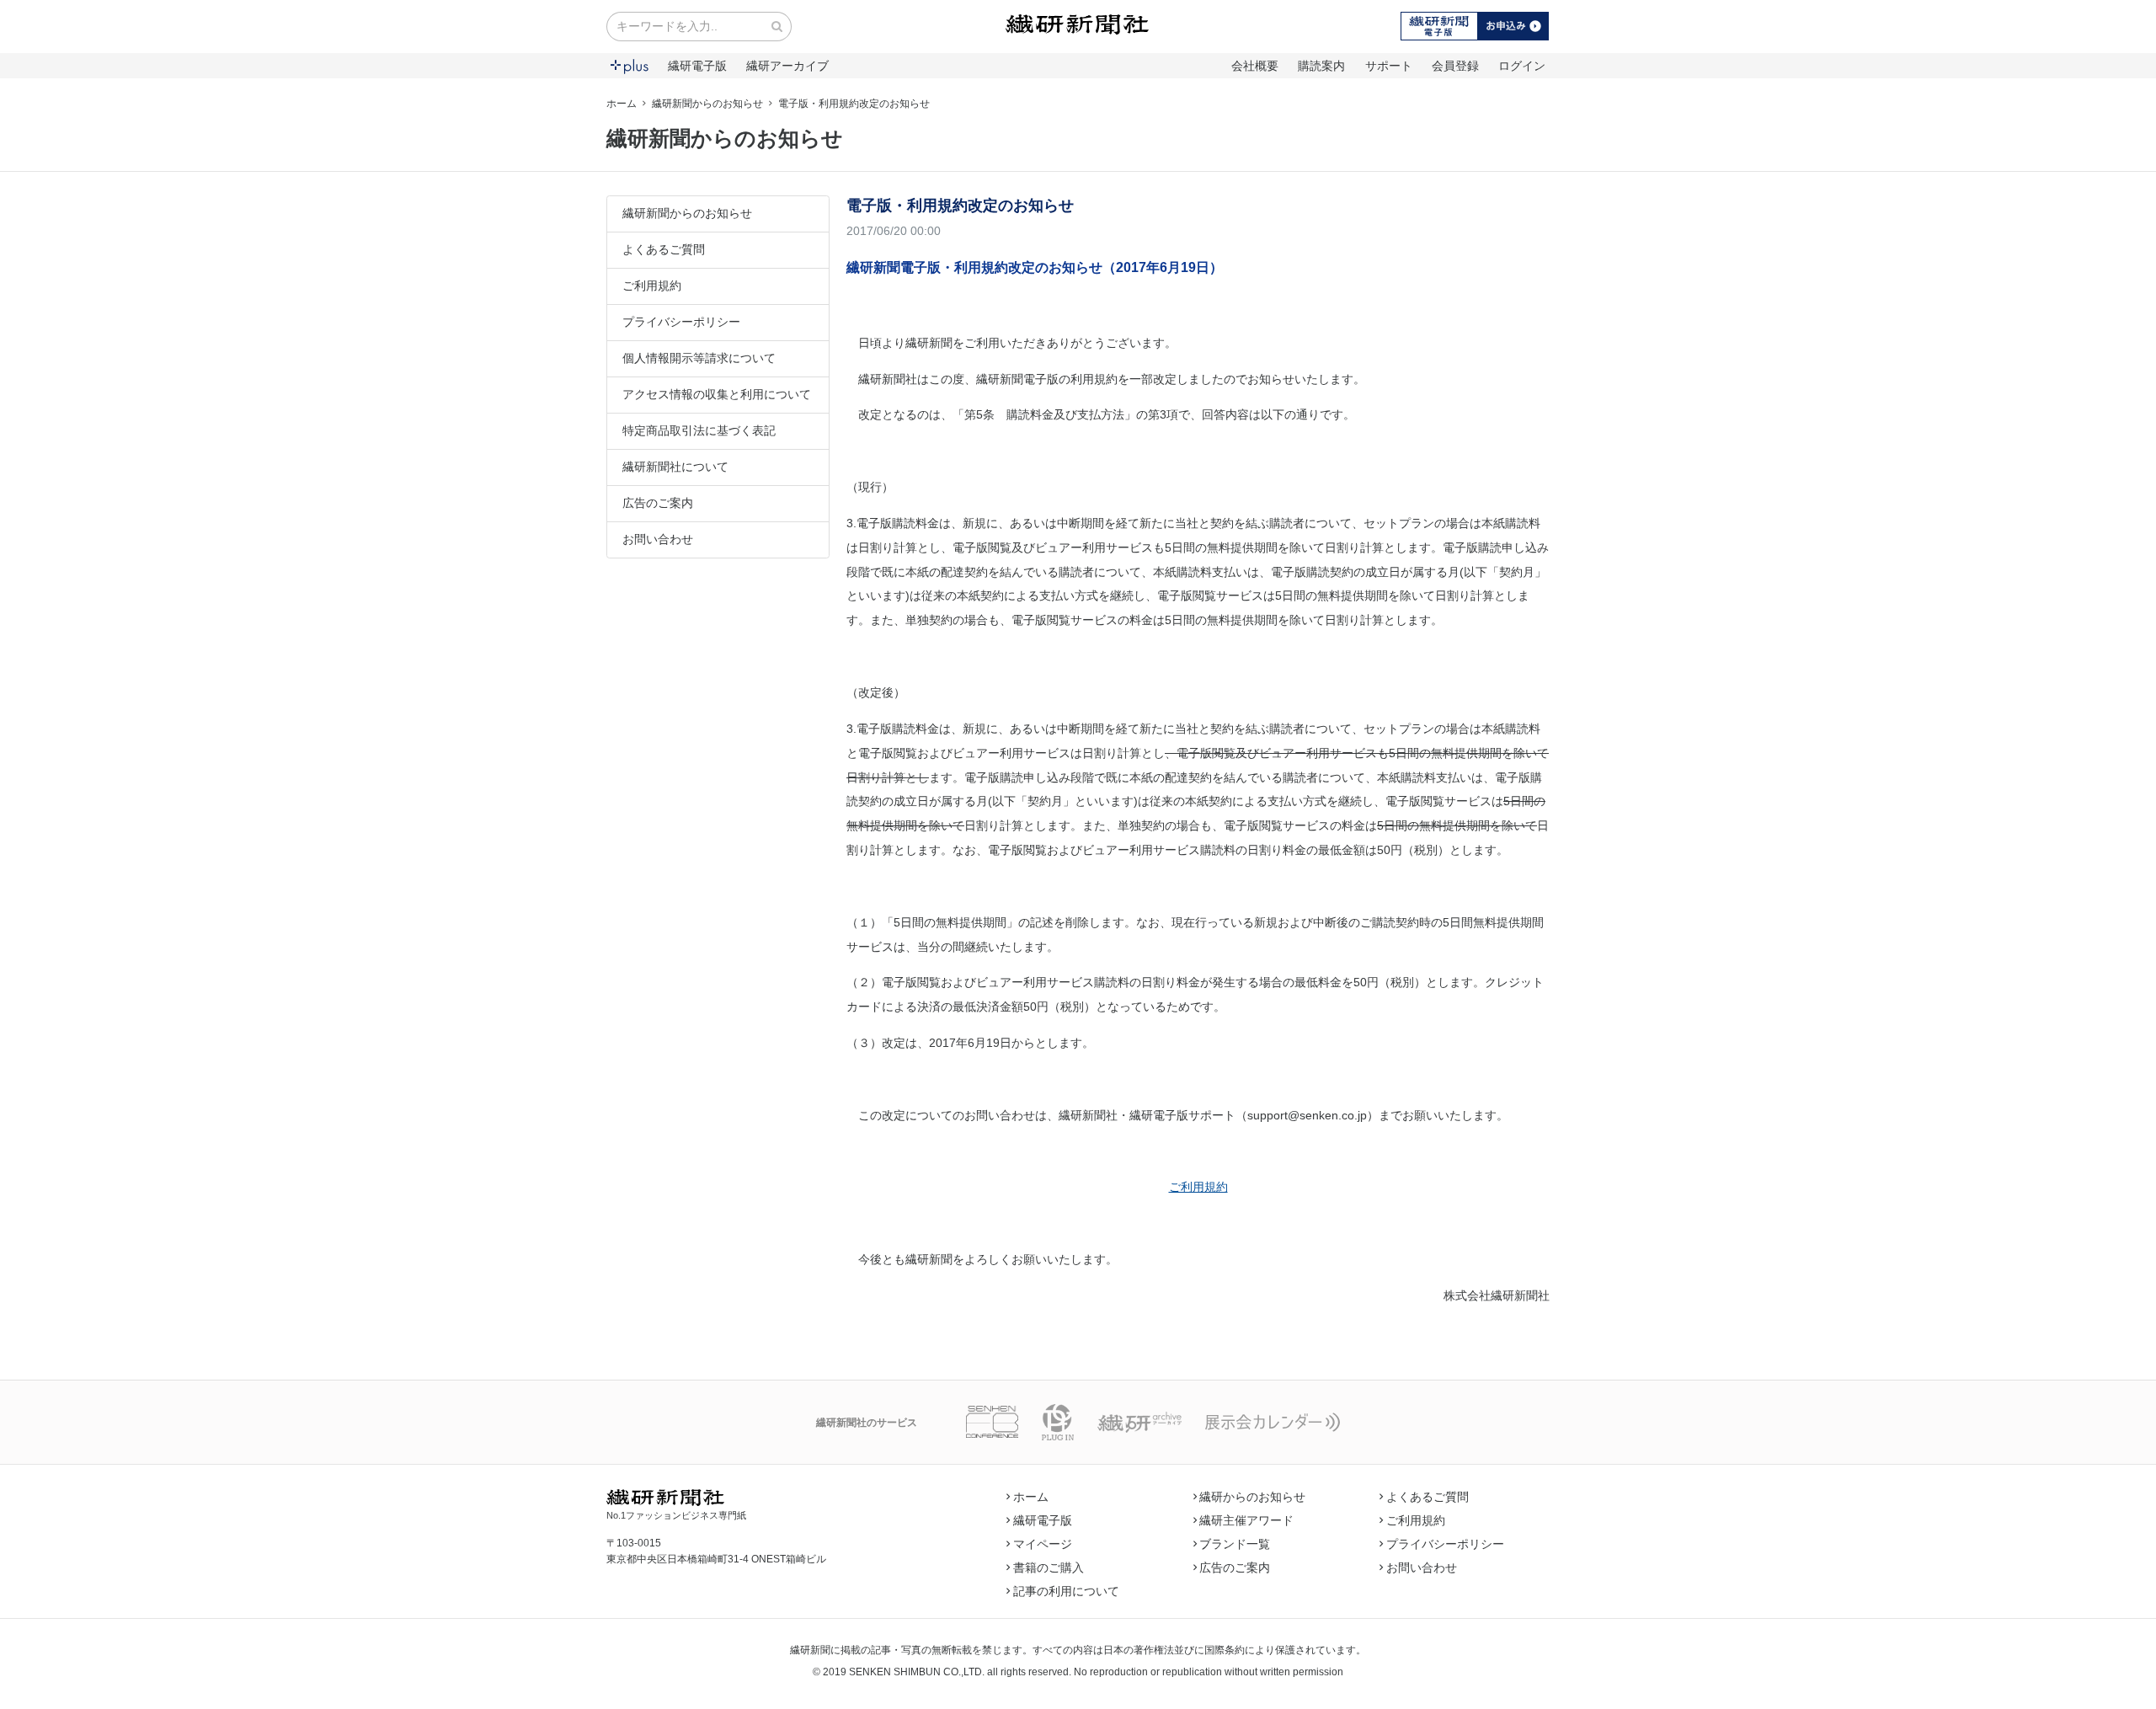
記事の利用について (1066, 1591)
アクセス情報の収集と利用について (717, 394)
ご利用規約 (652, 286)
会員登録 (1455, 66)
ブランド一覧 (1235, 1544)
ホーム (622, 104)
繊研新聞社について (675, 467)
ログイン (1522, 66)
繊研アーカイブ (787, 66)
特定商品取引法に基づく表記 (699, 430)
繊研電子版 (697, 66)
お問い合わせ (658, 539)
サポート (1389, 66)
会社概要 (1255, 66)
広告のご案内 (658, 503)
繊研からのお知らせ (1252, 1497)
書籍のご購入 (1049, 1567)
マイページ (1043, 1544)
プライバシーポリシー (681, 322)
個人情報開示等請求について (699, 358)
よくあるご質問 (664, 249)
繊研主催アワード (1246, 1520)
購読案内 (1321, 66)
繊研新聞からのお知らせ (707, 104)
